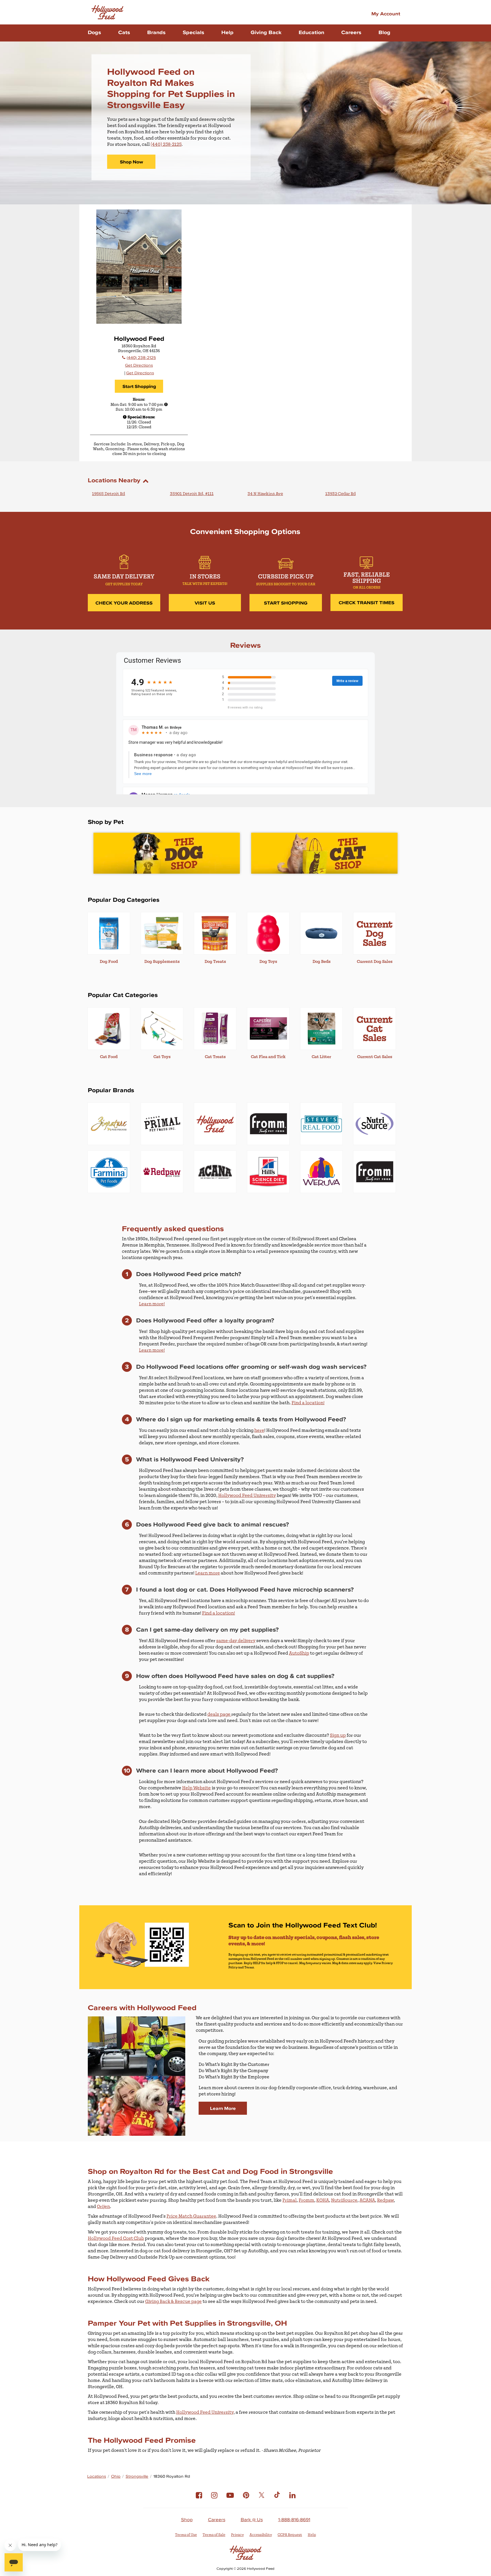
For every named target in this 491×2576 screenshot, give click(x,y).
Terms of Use (186, 2535)
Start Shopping (139, 386)
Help (227, 32)
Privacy (237, 2535)
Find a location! (308, 1403)
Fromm (306, 2200)
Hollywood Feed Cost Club (116, 2238)
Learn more (208, 1573)
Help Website (196, 1788)
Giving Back (266, 32)
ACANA (367, 2200)
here (259, 1430)
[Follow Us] (199, 2500)
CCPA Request (290, 2535)
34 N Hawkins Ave (265, 494)
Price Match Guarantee (191, 2216)
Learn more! (152, 1304)
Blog (384, 32)
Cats (124, 32)
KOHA (323, 2200)
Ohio (116, 2476)
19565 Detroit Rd (109, 494)
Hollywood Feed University (247, 1495)
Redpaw (385, 2200)
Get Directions (139, 365)
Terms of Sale (214, 2535)
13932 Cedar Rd (341, 494)
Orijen (103, 2207)
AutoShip (299, 1653)
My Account (386, 13)
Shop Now (131, 162)
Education (311, 32)
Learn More (223, 2108)
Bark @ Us (252, 2519)
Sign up (338, 1735)
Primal (290, 2200)
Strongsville (137, 2476)
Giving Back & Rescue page (173, 2301)
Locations (97, 2476)
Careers (351, 32)
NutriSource (344, 2200)
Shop (187, 2519)
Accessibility (261, 2535)
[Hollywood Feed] (107, 12)
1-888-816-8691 (294, 2519)
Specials (194, 32)
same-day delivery (236, 1641)
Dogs (94, 32)
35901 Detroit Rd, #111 (192, 494)
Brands (156, 32)
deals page (219, 1714)
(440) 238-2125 (166, 144)
